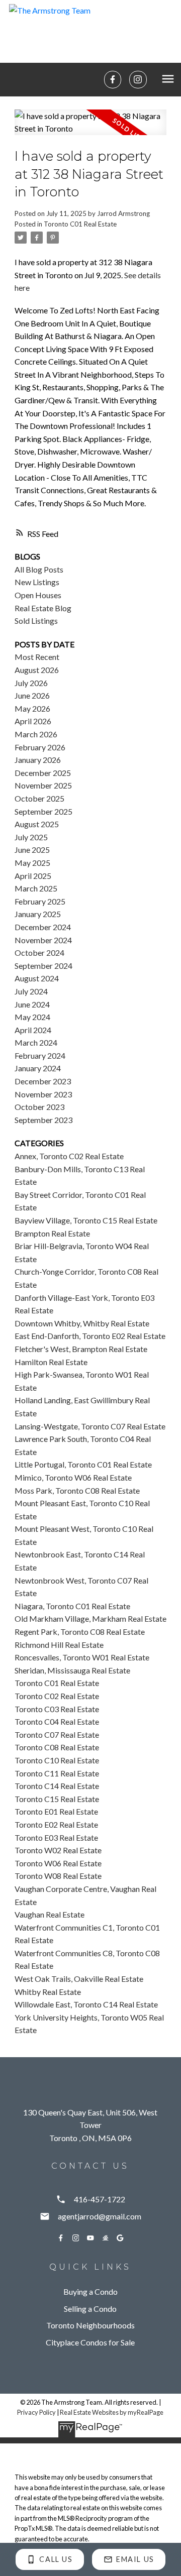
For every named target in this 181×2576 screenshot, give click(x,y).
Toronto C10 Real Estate (57, 1760)
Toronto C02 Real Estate (57, 1696)
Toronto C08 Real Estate (57, 1747)
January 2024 (38, 1068)
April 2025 (33, 876)
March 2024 (36, 1042)
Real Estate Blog (43, 608)
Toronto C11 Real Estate (57, 1773)
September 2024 (43, 966)
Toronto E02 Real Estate (56, 1824)
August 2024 (37, 978)
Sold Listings (36, 621)
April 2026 (33, 721)
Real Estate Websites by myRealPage (112, 2412)
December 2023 (43, 1081)
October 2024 (39, 953)
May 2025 (32, 863)
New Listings (37, 582)
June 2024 (32, 1004)
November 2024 (43, 940)
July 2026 (31, 683)
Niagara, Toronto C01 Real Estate (72, 1606)
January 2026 (38, 760)
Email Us (135, 2559)
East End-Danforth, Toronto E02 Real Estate (90, 1336)
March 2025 (36, 888)
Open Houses (38, 595)
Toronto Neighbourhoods (90, 2325)
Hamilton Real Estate (51, 1362)
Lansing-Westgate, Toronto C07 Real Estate (90, 1426)
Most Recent (37, 657)
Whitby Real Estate (48, 1992)
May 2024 (32, 1017)
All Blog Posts (39, 569)
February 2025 (40, 901)
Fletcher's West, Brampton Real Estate (81, 1349)
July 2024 (31, 991)
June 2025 (32, 850)
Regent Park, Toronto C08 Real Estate (80, 1632)
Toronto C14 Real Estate (57, 1786)
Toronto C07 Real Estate (57, 1734)
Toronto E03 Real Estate (56, 1837)
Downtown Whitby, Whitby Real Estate (82, 1323)
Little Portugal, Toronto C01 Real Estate (83, 1464)
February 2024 (40, 1055)
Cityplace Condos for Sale (90, 2342)
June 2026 (32, 695)
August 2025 (37, 824)
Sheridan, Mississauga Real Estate (72, 1670)
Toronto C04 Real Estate (57, 1721)
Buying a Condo (90, 2291)
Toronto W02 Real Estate (58, 1850)
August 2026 (37, 670)
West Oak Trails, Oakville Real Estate (79, 1979)
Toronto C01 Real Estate (80, 224)
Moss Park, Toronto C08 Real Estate (77, 1490)
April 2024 (33, 1030)
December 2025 (43, 773)
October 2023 (39, 1107)
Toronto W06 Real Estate (58, 1863)
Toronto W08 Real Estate (58, 1876)
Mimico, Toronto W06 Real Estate (73, 1477)
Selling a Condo (90, 2309)
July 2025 (31, 837)
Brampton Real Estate (52, 1233)
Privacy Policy (36, 2412)
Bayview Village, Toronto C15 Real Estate (86, 1220)
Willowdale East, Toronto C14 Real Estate (86, 2004)
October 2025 (39, 798)
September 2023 (43, 1120)
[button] (113, 79)
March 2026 (36, 734)
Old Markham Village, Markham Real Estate (90, 1618)
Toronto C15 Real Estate (57, 1799)
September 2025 (43, 811)
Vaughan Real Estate (50, 1914)
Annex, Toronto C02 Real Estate (69, 1156)
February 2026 (40, 747)
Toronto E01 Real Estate (56, 1811)
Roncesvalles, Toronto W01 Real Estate (82, 1657)
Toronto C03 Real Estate (57, 1709)
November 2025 (43, 785)
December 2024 (43, 927)
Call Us (56, 2559)
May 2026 (32, 708)
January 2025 (38, 914)
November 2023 (43, 1094)
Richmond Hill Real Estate (59, 1645)
